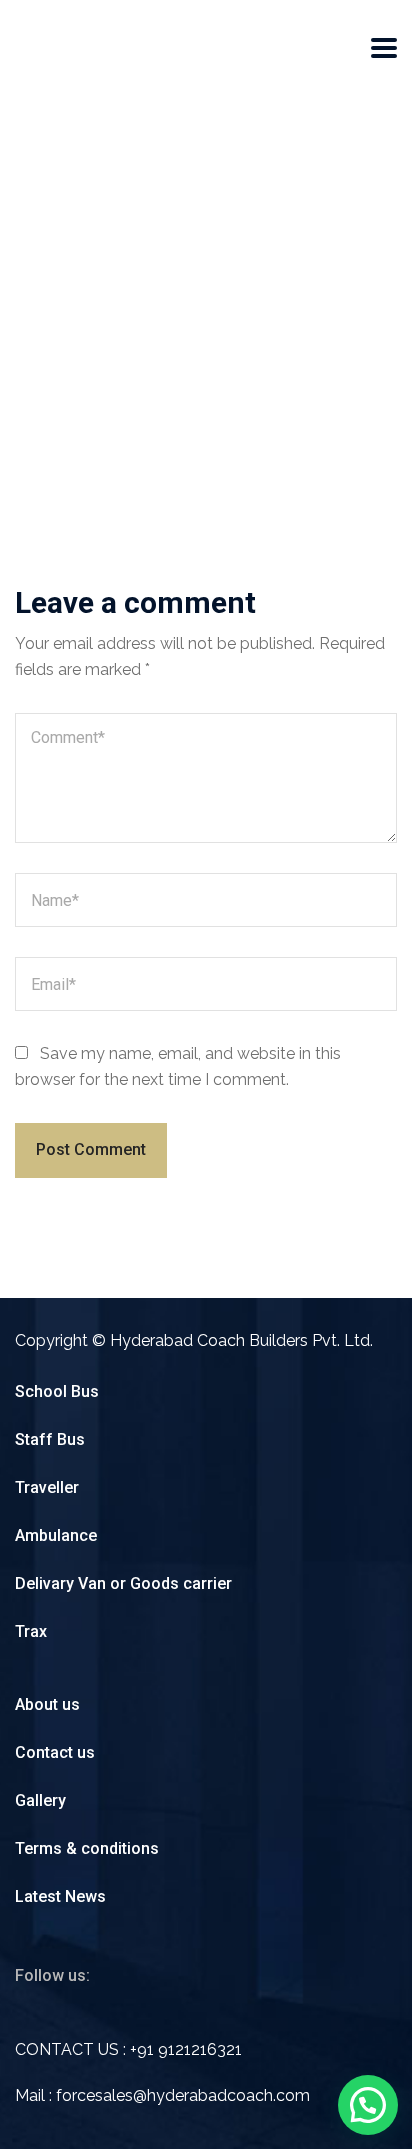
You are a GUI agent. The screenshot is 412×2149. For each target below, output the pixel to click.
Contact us (55, 1752)
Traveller (47, 1487)
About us (47, 1704)
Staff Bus (50, 1439)
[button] (368, 2105)
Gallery (40, 1800)
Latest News (60, 1896)
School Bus (57, 1391)
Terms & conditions (87, 1848)
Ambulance (56, 1535)
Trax (31, 1631)
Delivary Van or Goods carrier (123, 1583)
